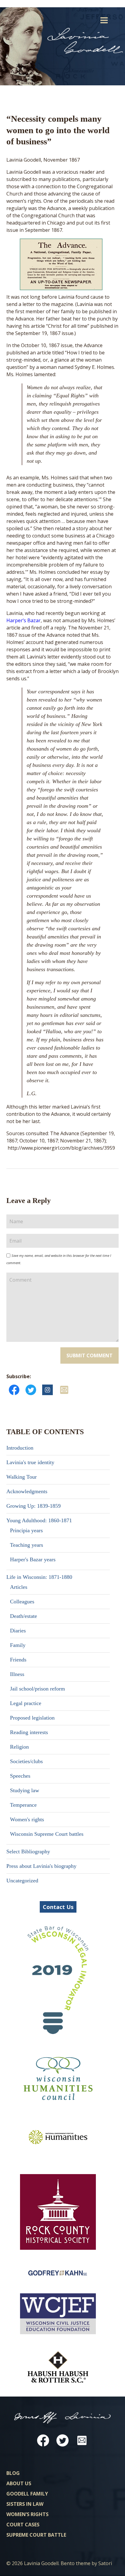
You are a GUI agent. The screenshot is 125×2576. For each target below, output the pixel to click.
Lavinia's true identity (30, 1462)
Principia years (26, 1530)
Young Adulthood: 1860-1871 (39, 1520)
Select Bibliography (28, 1851)
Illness (17, 1674)
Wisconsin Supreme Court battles (47, 1834)
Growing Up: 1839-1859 (34, 1506)
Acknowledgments (27, 1491)
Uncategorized (22, 1881)
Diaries (18, 1631)
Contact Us (58, 1907)
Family (18, 1645)
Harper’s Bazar (24, 620)
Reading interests (29, 1732)
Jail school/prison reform (37, 1689)
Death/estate (24, 1616)
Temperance (23, 1805)
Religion (19, 1747)
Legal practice (26, 1703)
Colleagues (22, 1602)
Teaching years (27, 1545)
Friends (18, 1660)
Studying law (25, 1790)
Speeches (20, 1776)
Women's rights (27, 1819)
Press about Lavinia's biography (41, 1866)
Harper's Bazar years (33, 1559)
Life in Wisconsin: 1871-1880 (39, 1577)
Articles (19, 1587)
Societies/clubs (26, 1761)
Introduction (20, 1448)
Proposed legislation (32, 1718)
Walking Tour (22, 1477)
